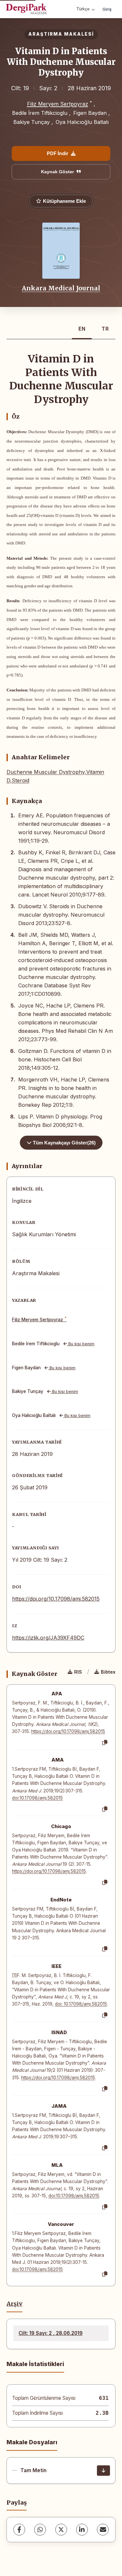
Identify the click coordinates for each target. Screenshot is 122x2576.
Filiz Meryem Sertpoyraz (58, 104)
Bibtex (108, 1672)
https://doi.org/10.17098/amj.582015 (56, 1599)
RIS (78, 1672)
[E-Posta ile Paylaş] (103, 2530)
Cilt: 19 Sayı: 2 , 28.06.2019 (51, 2333)
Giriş (107, 9)
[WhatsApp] (40, 2530)
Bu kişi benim (81, 1344)
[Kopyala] (105, 1743)
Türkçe (83, 9)
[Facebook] (19, 2530)
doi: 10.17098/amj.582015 (81, 2004)
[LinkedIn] (82, 2530)
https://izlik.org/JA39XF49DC (48, 1638)
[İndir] (103, 2471)
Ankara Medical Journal (61, 288)
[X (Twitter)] (61, 2530)
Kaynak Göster (57, 172)
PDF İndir (58, 153)
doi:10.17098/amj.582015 (37, 1798)
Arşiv (14, 2304)
